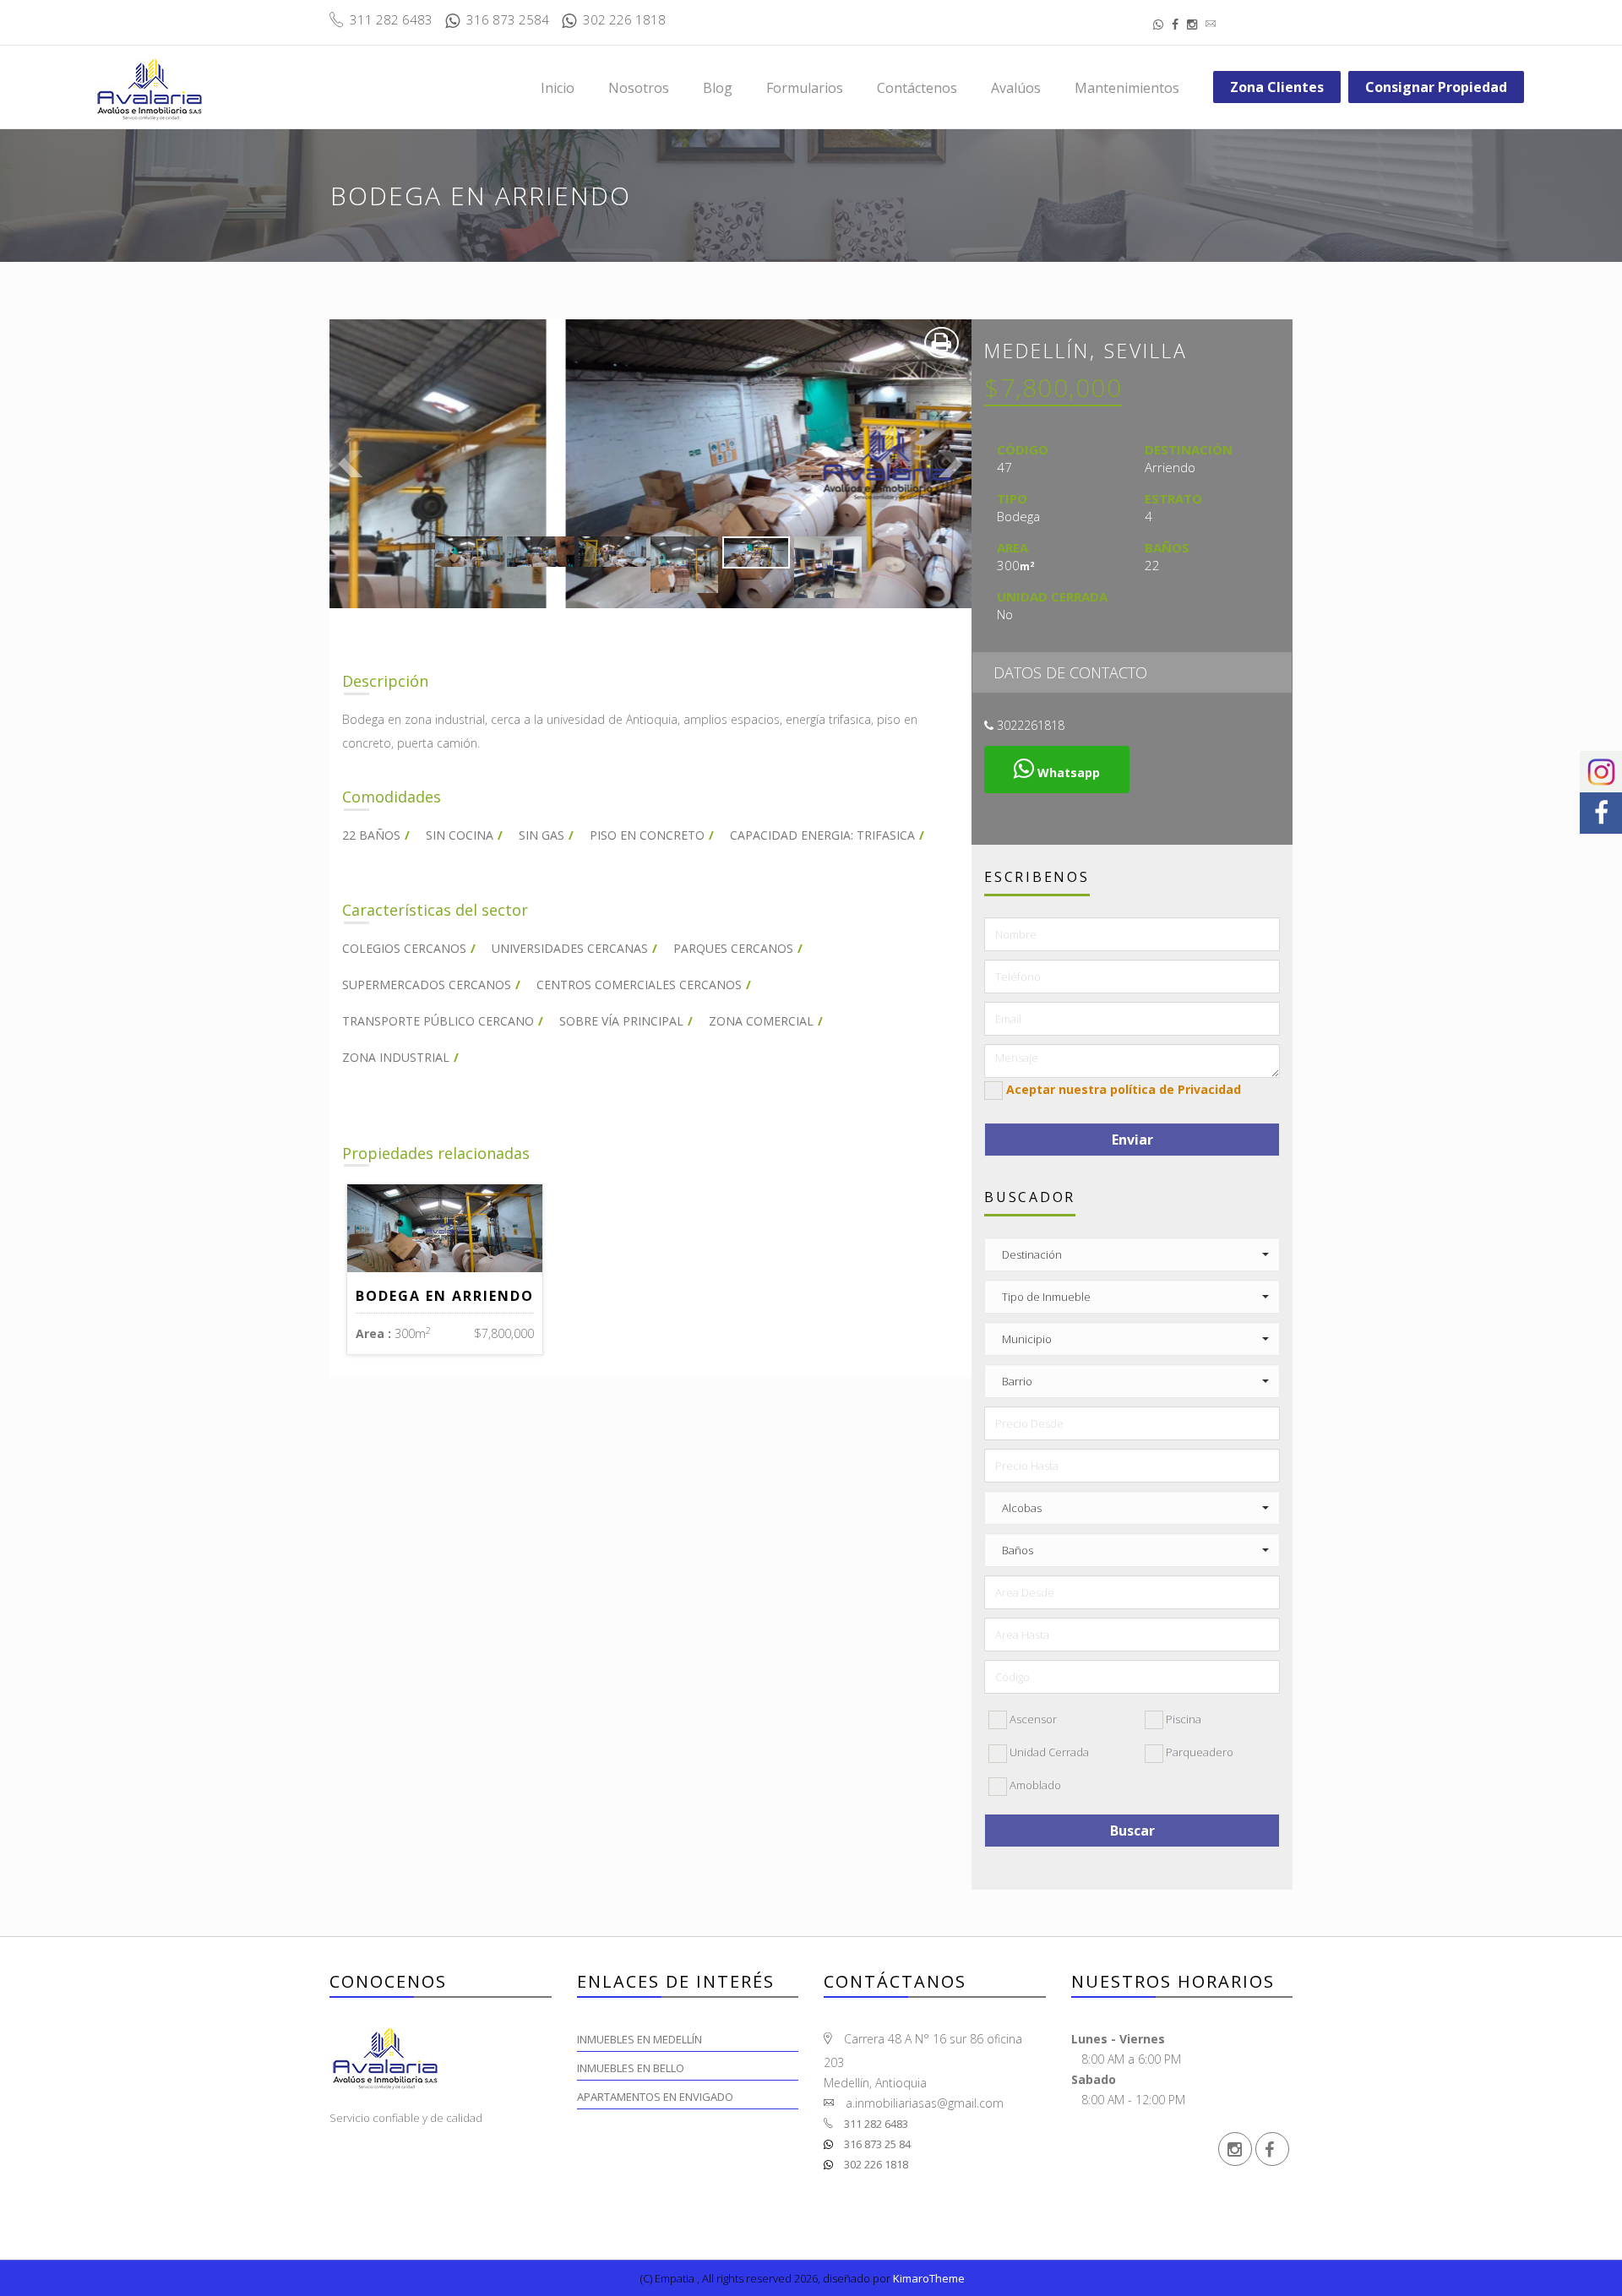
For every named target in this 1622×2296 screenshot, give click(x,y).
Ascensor (1032, 1719)
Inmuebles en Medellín (640, 2039)
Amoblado (1034, 1785)
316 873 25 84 (876, 2144)
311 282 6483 (875, 2124)
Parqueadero (1198, 1752)
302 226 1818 (875, 2164)
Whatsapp (1067, 773)
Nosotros (639, 88)
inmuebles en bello (631, 2068)
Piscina (1182, 1719)
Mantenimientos (1127, 88)
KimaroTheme (929, 2278)
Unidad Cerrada (1048, 1752)
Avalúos (1016, 88)
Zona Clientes (1277, 87)
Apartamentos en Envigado (655, 2097)
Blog (718, 88)
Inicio (558, 88)
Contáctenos (917, 88)
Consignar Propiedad (1436, 87)
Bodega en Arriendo (445, 1296)
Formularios (805, 88)
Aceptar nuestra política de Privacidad (1124, 1089)
